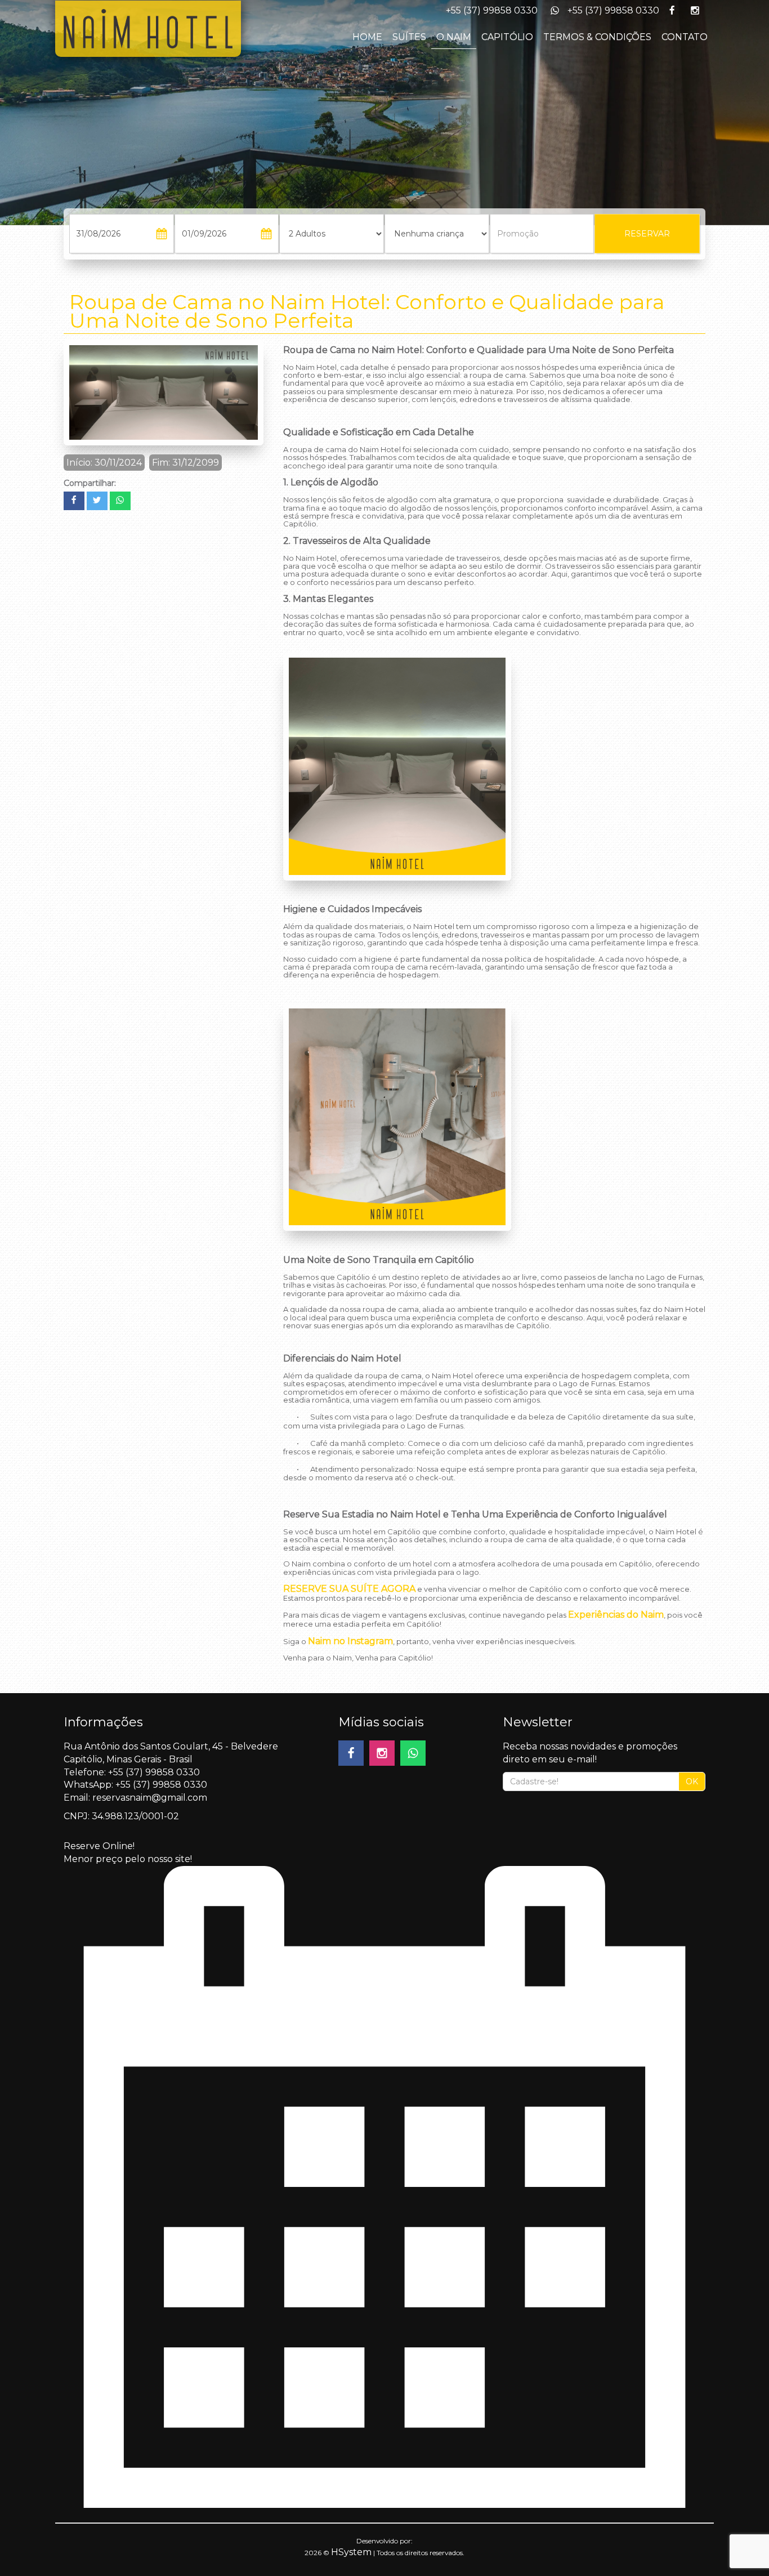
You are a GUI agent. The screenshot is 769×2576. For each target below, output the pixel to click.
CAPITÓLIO (507, 37)
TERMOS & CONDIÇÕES (597, 37)
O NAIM (454, 37)
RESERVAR (647, 234)
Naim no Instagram (350, 1641)
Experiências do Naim (616, 1615)
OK (692, 1782)
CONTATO (685, 37)
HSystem (351, 2552)
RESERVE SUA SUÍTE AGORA (349, 1589)
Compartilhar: (90, 483)
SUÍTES (409, 37)
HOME (367, 37)
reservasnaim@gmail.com (150, 1798)
